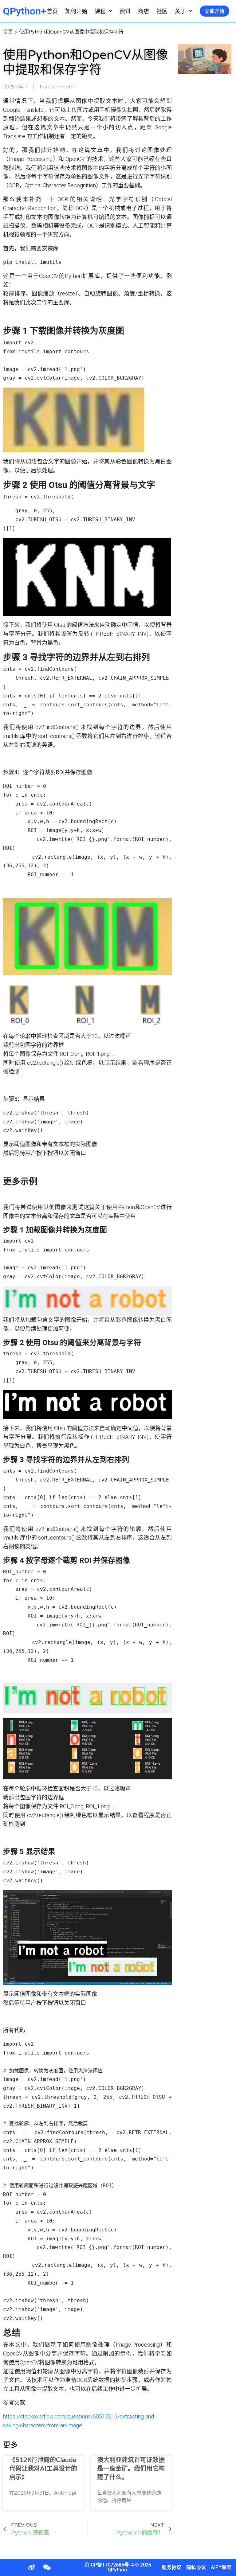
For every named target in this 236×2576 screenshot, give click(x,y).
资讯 (125, 11)
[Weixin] (47, 2567)
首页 (52, 11)
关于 (180, 11)
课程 (100, 11)
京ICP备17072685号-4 (109, 2565)
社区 (162, 11)
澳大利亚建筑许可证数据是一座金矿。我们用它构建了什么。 (131, 2469)
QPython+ (25, 11)
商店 (144, 11)
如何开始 (76, 11)
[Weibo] (32, 2567)
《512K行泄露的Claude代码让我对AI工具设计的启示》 (43, 2469)
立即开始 (214, 11)
